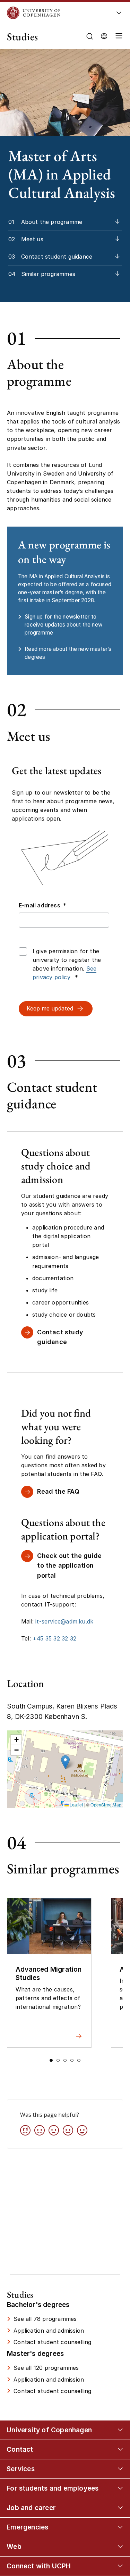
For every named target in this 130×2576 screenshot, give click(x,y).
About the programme (52, 222)
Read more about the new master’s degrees (68, 653)
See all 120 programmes (46, 2368)
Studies (23, 37)
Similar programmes (48, 274)
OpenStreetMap (106, 1805)
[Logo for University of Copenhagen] (55, 13)
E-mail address (42, 905)
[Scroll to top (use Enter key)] (118, 2440)
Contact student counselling (52, 2342)
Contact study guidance (60, 1337)
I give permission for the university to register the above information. (67, 964)
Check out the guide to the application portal (69, 1566)
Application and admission (49, 2331)
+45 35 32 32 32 (54, 1638)
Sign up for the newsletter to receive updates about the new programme (63, 625)
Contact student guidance (57, 257)
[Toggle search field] (90, 36)
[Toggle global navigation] (119, 15)
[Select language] (104, 36)
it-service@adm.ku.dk (63, 1621)
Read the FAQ (58, 1491)
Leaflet (76, 1805)
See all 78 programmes (45, 2319)
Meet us (32, 239)
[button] (118, 37)
